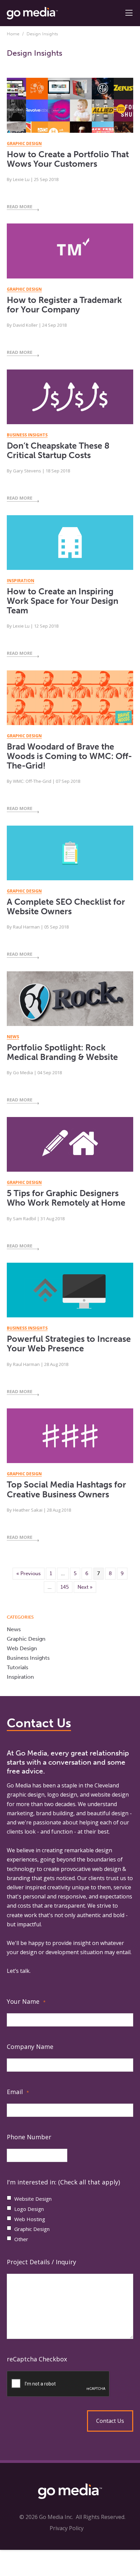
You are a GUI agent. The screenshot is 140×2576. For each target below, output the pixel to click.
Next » (85, 1587)
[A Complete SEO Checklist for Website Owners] (70, 856)
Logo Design (29, 2209)
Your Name (26, 2001)
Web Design (22, 1648)
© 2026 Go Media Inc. (46, 2517)
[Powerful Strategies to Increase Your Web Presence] (70, 1293)
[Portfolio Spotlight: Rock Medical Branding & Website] (70, 1002)
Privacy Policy (67, 2528)
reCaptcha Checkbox (37, 2359)
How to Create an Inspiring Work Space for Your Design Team (63, 601)
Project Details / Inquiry (41, 2262)
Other (21, 2239)
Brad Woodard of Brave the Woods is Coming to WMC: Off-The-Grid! (69, 756)
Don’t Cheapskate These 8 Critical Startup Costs (58, 451)
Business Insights (28, 1658)
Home (13, 34)
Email (18, 2092)
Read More (20, 206)
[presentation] (70, 2384)
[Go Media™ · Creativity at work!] (32, 13)
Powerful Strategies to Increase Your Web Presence (69, 1344)
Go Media (19, 1785)
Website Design (33, 2199)
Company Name (30, 2047)
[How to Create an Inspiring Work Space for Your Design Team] (70, 546)
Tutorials (17, 1667)
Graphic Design (26, 1639)
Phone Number (29, 2137)
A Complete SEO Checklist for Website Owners (66, 907)
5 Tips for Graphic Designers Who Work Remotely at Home (66, 1198)
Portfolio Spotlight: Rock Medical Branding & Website (62, 1052)
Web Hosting (30, 2219)
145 (65, 1587)
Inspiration (20, 1677)
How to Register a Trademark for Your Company (64, 305)
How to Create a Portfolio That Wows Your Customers (68, 159)
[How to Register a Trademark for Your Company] (70, 254)
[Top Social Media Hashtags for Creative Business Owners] (70, 1439)
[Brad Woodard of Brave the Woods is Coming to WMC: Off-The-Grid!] (70, 701)
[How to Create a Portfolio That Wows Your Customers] (70, 109)
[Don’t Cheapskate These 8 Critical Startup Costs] (70, 400)
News (14, 1629)
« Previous (29, 1573)
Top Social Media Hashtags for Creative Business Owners (66, 1489)
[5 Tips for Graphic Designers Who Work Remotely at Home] (70, 1148)
